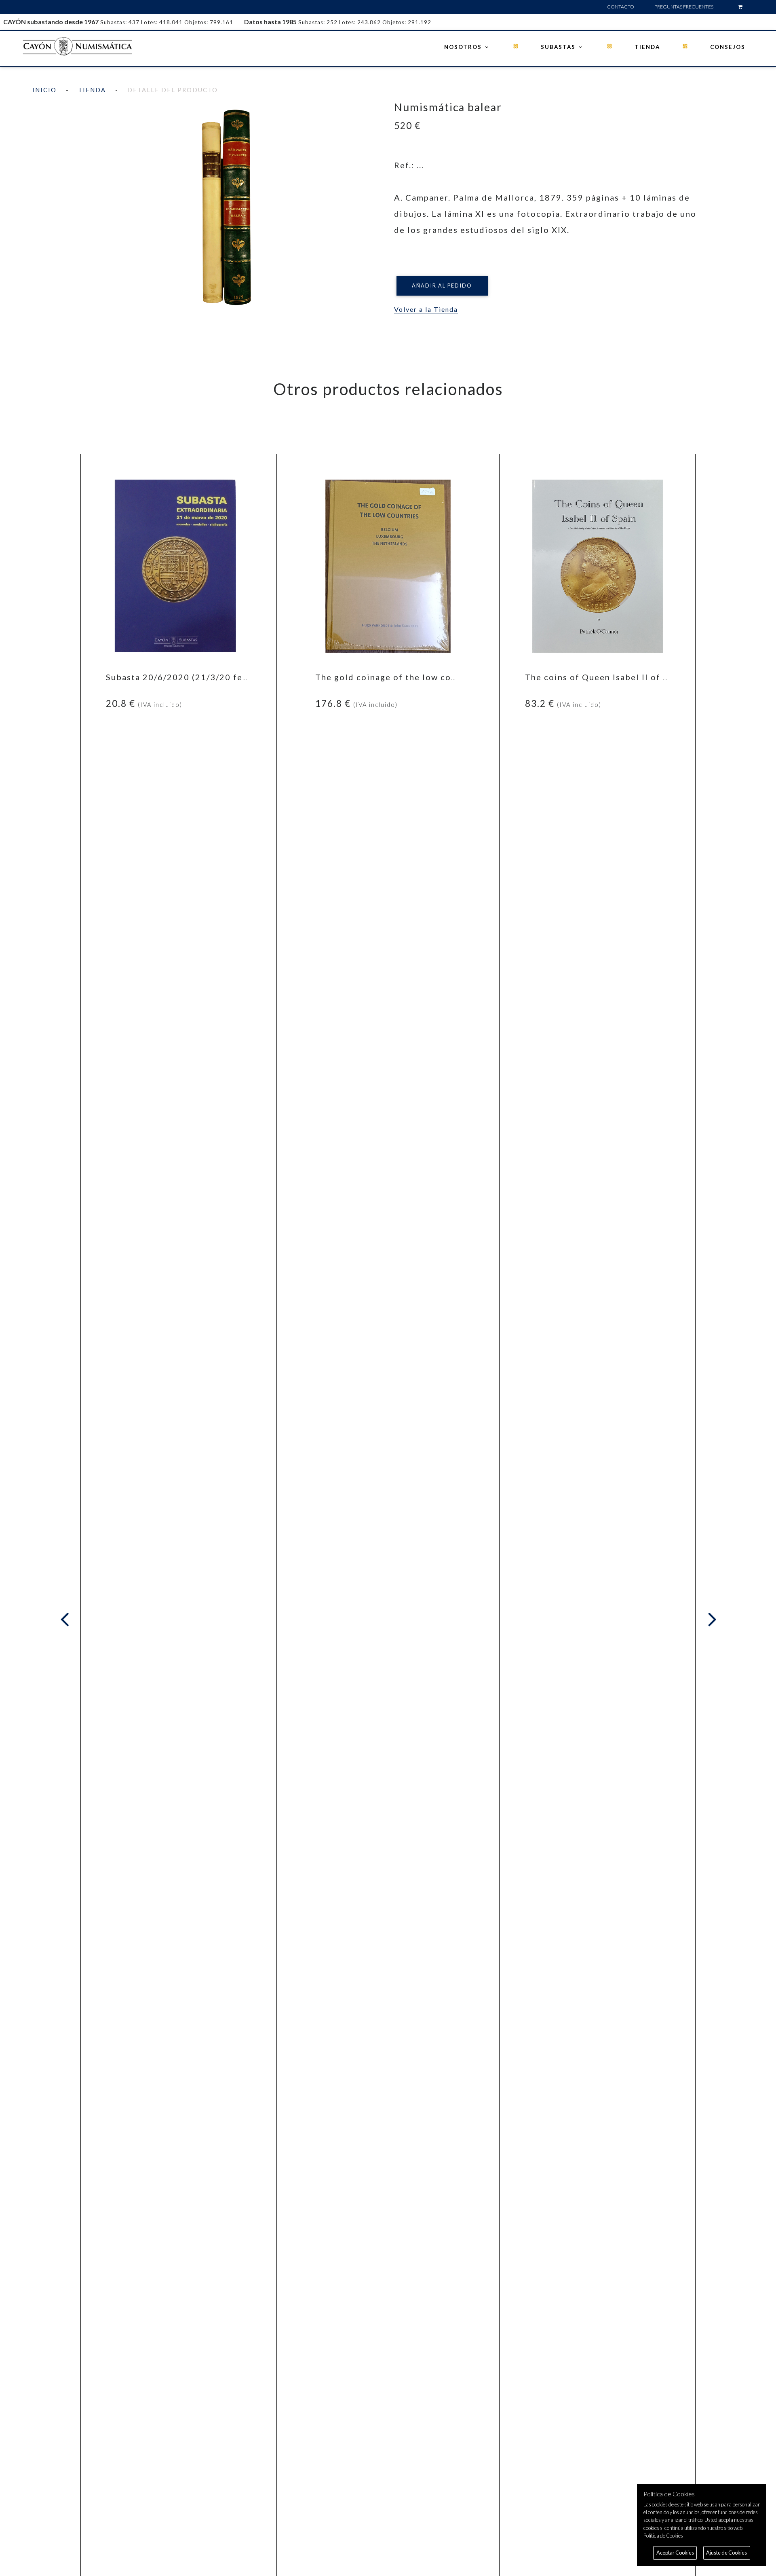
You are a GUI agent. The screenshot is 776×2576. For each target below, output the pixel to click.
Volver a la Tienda (426, 309)
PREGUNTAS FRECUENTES (684, 7)
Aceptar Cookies (675, 2553)
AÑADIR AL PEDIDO (442, 286)
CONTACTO (621, 7)
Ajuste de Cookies (726, 2553)
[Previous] (66, 1620)
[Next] (711, 1620)
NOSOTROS (464, 47)
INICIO (44, 90)
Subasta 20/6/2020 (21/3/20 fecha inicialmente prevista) (231, 677)
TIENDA (647, 47)
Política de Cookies (663, 2536)
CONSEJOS (728, 47)
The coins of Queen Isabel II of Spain (606, 677)
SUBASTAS (559, 47)
